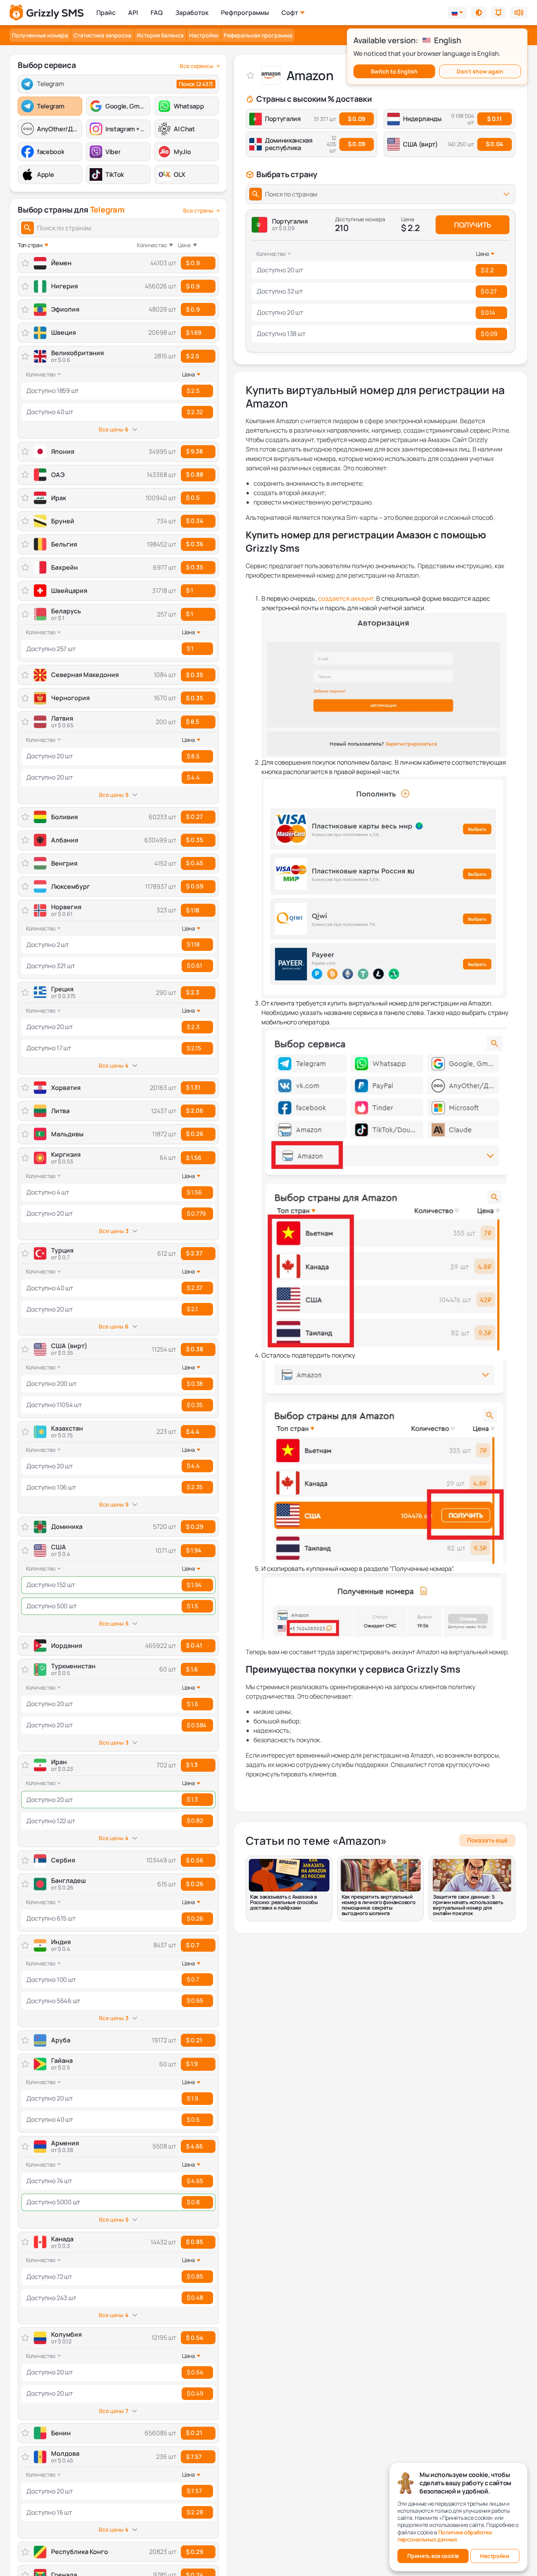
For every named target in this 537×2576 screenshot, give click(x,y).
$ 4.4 (193, 777)
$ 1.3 (192, 1765)
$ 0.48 (195, 2298)
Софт (290, 13)
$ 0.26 (195, 1884)
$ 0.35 (195, 1405)
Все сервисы (197, 66)
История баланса (160, 35)
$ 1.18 (193, 910)
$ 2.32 (195, 412)
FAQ (157, 13)
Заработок (192, 13)
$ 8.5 (193, 722)
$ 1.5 (192, 1606)
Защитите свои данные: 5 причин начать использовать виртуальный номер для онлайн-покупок (468, 1905)
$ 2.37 (194, 1253)
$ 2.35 (195, 1487)
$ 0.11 (494, 119)
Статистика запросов (102, 35)
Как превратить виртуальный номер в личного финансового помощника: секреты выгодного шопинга (379, 1905)
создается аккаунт (346, 598)
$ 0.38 (195, 1349)
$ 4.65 (194, 2146)
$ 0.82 (195, 1821)
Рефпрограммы (245, 13)
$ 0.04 (495, 144)
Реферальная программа (258, 35)
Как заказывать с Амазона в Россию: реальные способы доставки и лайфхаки (284, 1902)
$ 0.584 (197, 1725)
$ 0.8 (193, 2202)
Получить (473, 225)
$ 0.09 (357, 119)
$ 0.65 (195, 2001)
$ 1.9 (192, 2064)
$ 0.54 (195, 2338)
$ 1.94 (194, 1550)
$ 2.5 (193, 356)
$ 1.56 (194, 1158)
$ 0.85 (195, 2242)
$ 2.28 (195, 2512)
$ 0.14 (488, 313)
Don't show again (480, 71)
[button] (479, 13)
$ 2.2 (487, 270)
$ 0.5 (193, 2120)
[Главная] (47, 13)
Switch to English (394, 71)
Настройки (204, 35)
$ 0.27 (489, 291)
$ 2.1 (192, 1309)
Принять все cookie (433, 2556)
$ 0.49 (195, 2393)
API (133, 13)
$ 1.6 (192, 1669)
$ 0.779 (196, 1214)
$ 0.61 (194, 966)
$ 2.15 (194, 1048)
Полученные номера (40, 35)
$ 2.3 (193, 992)
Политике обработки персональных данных (445, 2536)
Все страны (198, 211)
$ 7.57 (194, 2457)
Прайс (106, 13)
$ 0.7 (193, 1945)
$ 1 (189, 614)
